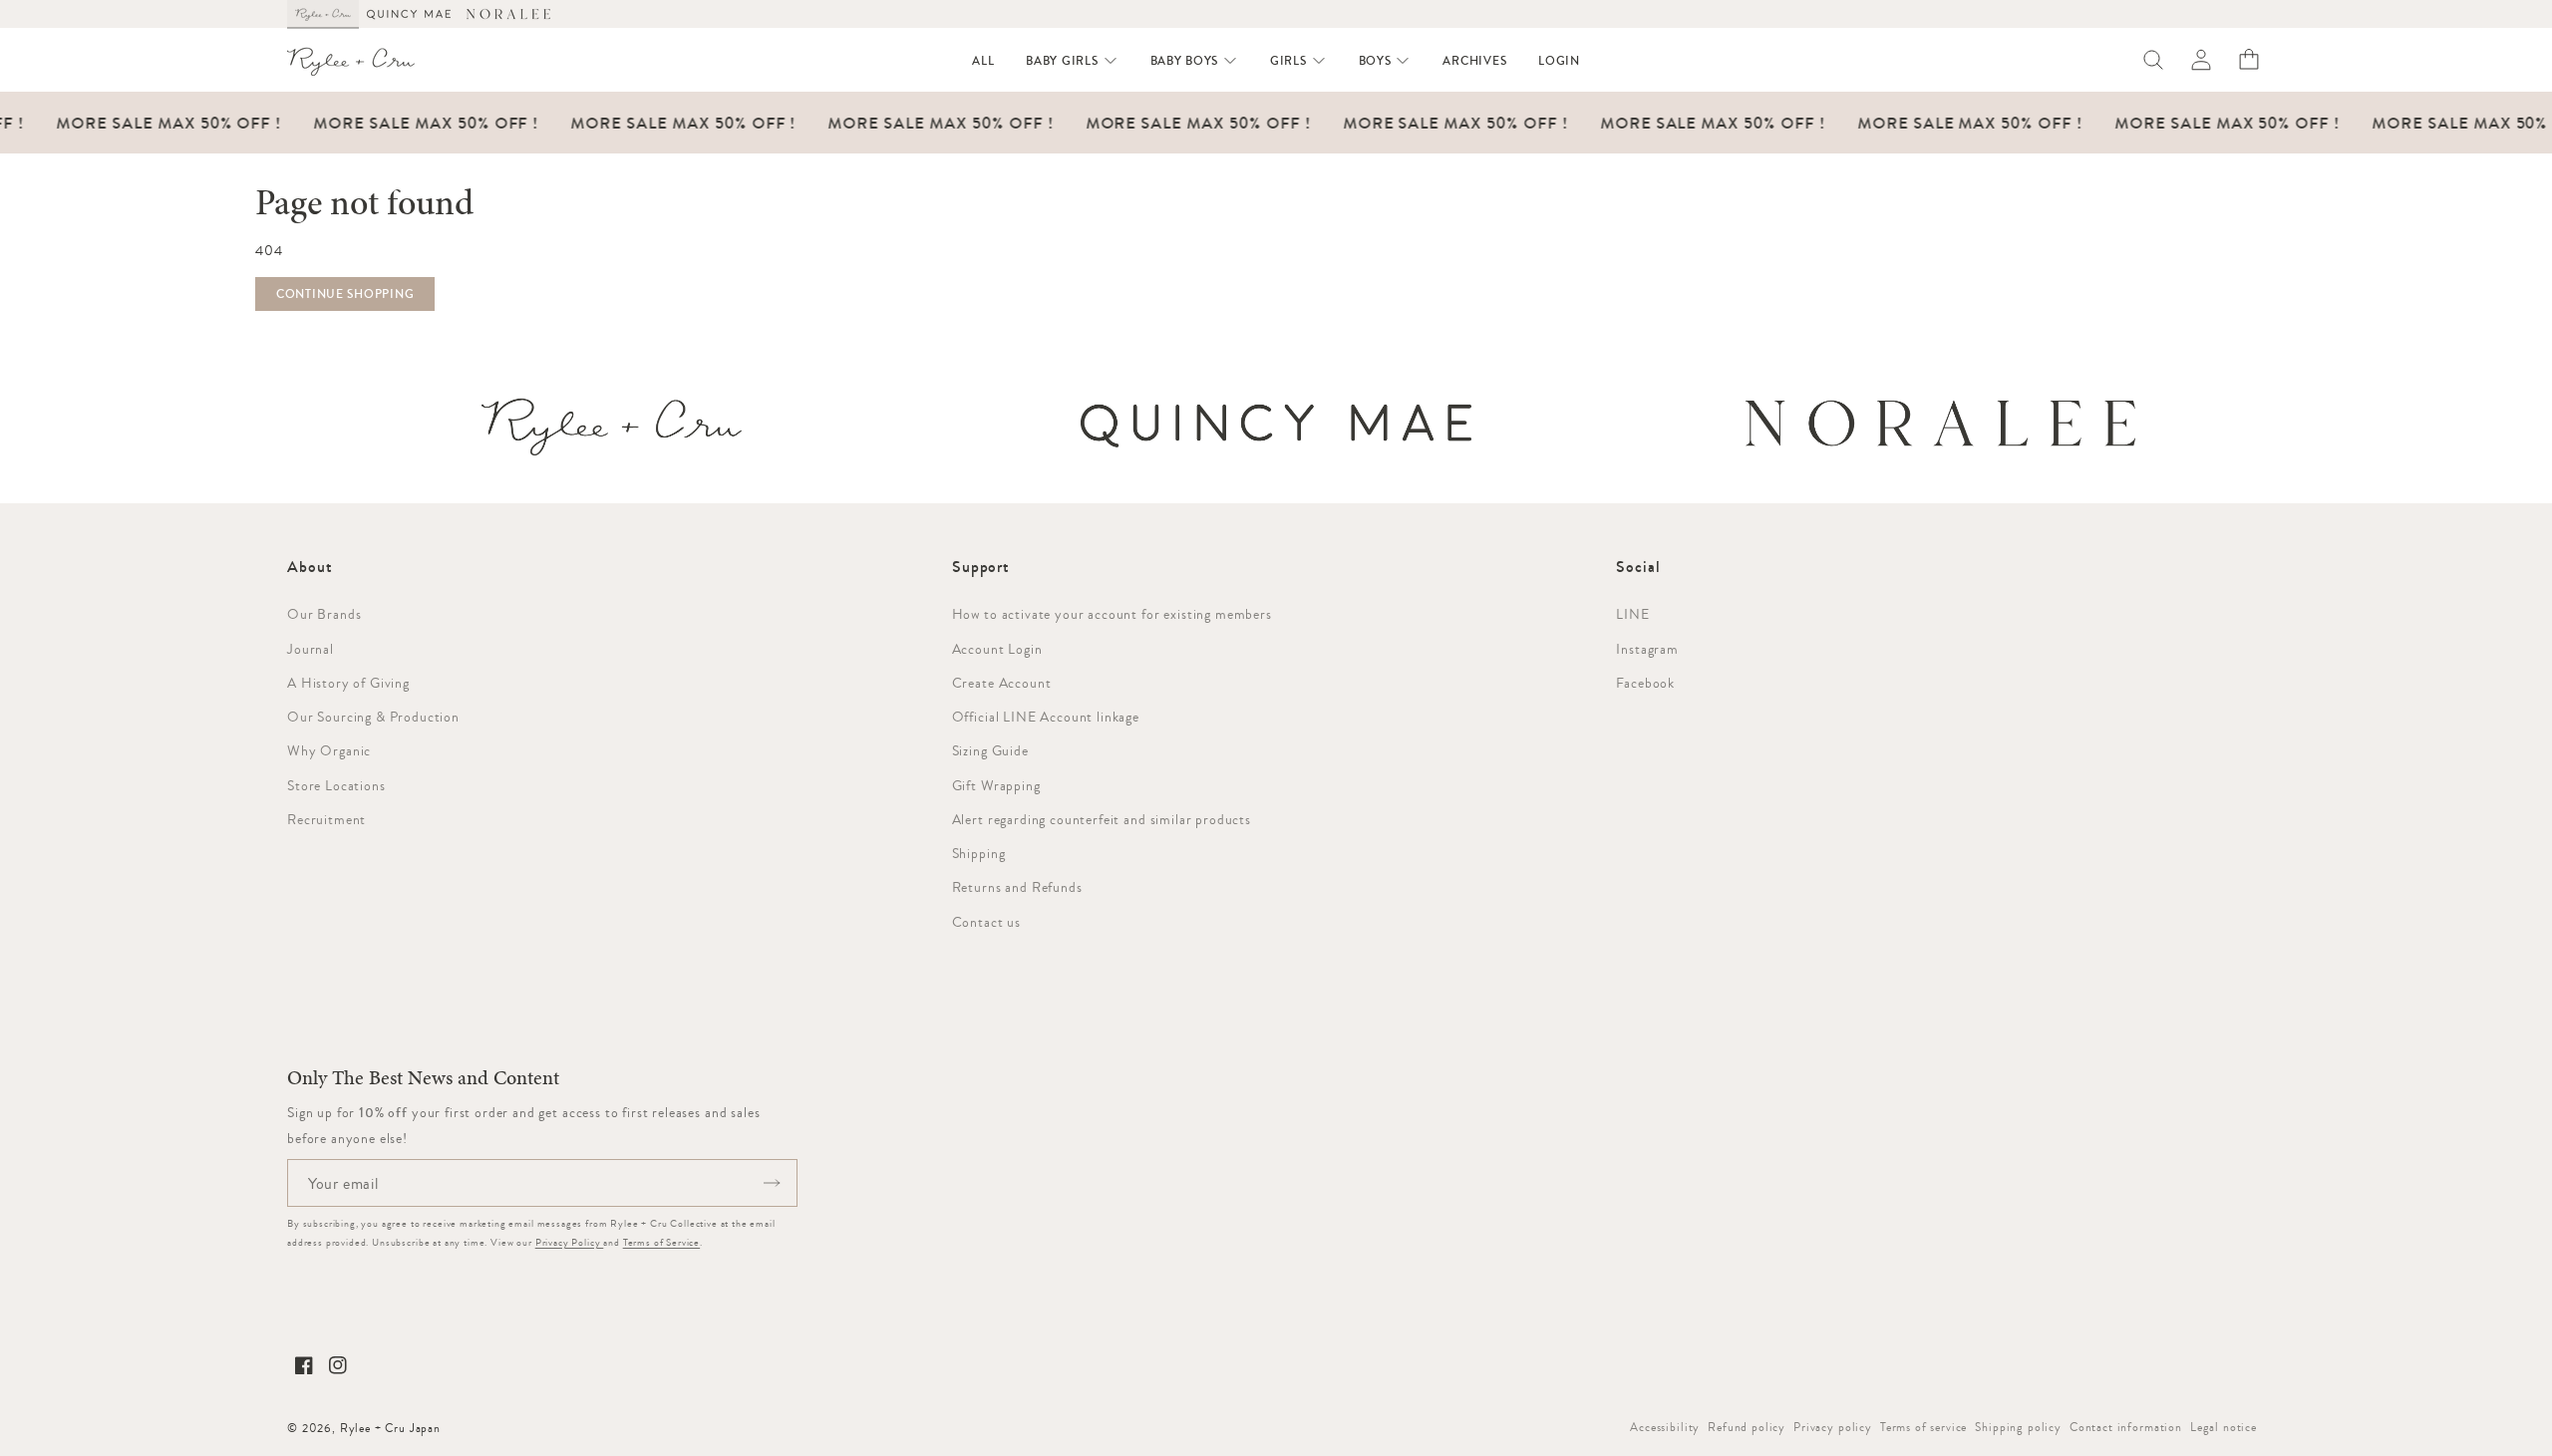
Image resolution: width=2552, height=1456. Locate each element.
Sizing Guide (990, 750)
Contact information (2126, 1427)
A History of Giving (348, 683)
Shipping (979, 853)
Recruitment (326, 819)
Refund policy (1747, 1427)
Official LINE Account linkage (1046, 717)
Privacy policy (1833, 1427)
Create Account (1002, 683)
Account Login (997, 649)
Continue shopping (345, 294)
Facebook (1645, 683)
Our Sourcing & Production (373, 717)
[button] (1072, 61)
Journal (311, 649)
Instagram (1647, 649)
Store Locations (336, 785)
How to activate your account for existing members (1112, 614)
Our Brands (324, 614)
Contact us (986, 922)
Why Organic (329, 750)
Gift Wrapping (996, 785)
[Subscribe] (772, 1183)
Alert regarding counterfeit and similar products (1102, 819)
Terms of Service (661, 1242)
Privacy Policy (570, 1242)
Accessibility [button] (1665, 1427)
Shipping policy (2018, 1427)
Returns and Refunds (1017, 887)
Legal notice (2224, 1427)
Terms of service (1923, 1427)
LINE (1632, 614)
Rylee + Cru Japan (390, 1428)
